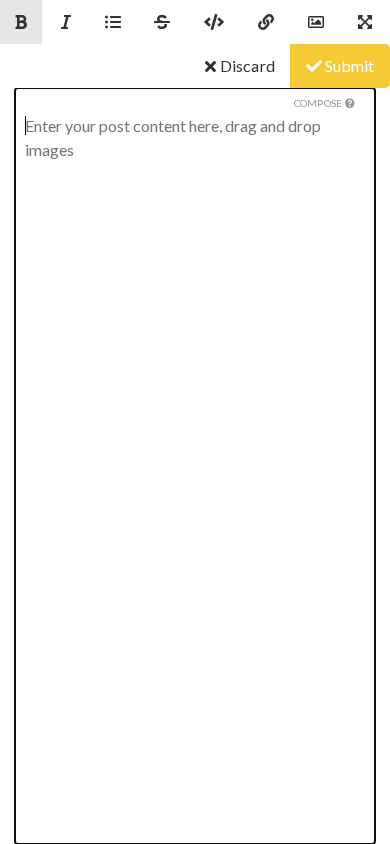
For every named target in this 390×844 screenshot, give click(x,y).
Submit (348, 65)
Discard (245, 65)
